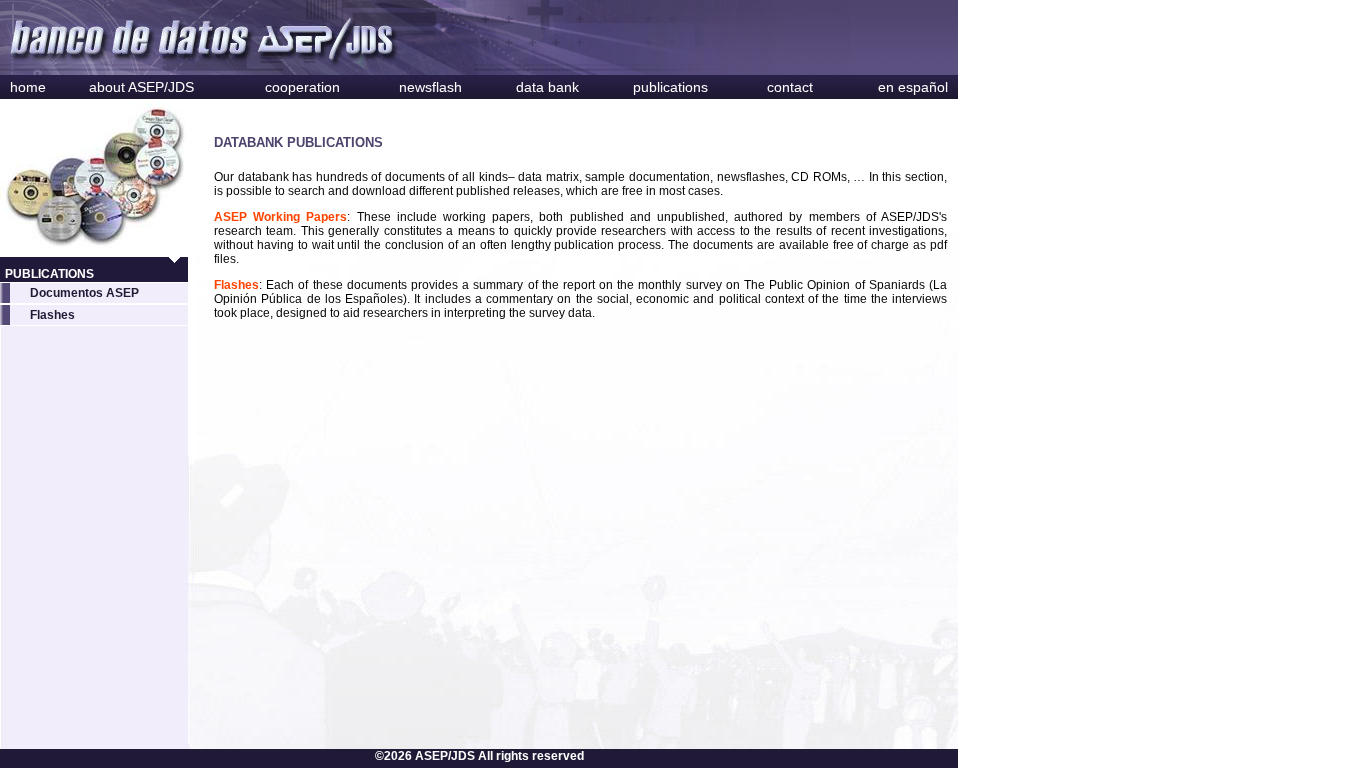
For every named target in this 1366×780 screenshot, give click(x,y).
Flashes (52, 315)
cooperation (302, 87)
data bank (547, 87)
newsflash (430, 87)
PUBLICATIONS (49, 274)
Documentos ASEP (84, 293)
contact (790, 87)
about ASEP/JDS (141, 87)
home (28, 87)
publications (670, 87)
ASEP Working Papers (280, 217)
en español (913, 87)
